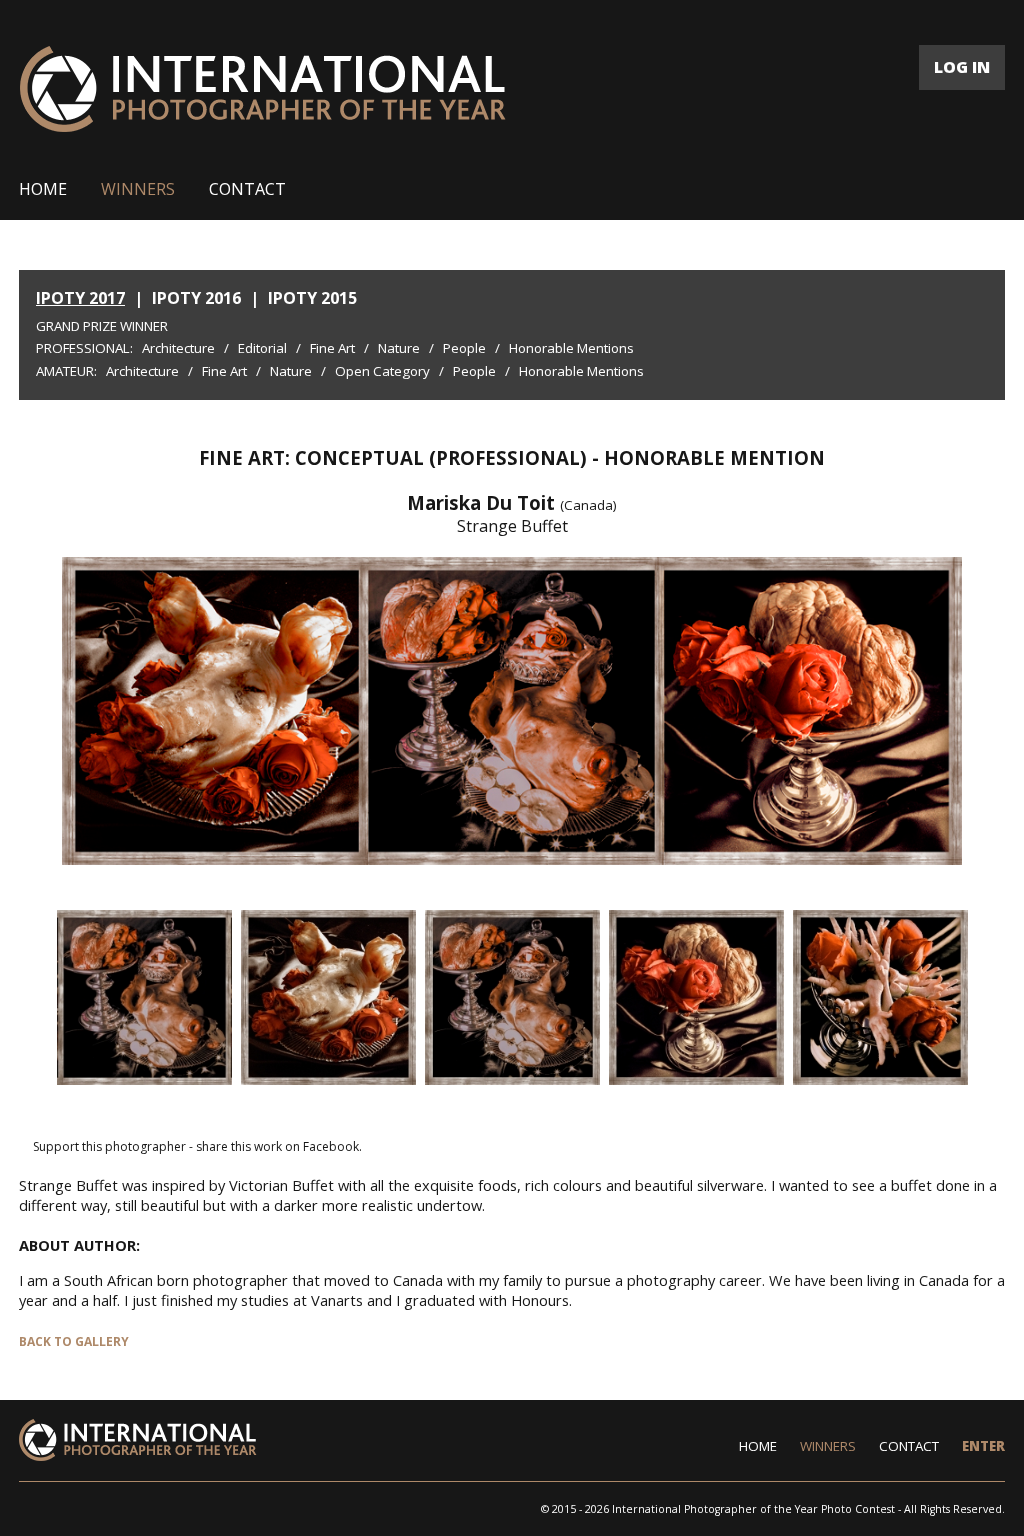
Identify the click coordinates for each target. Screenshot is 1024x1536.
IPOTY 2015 (312, 298)
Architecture (178, 348)
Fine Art (332, 348)
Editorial (262, 348)
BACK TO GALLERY (74, 1341)
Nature (399, 348)
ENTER (983, 1446)
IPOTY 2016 (196, 298)
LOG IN (962, 67)
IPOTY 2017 (80, 298)
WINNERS (138, 189)
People (464, 348)
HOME (43, 189)
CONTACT (247, 189)
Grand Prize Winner (102, 326)
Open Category (382, 371)
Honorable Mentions (571, 348)
